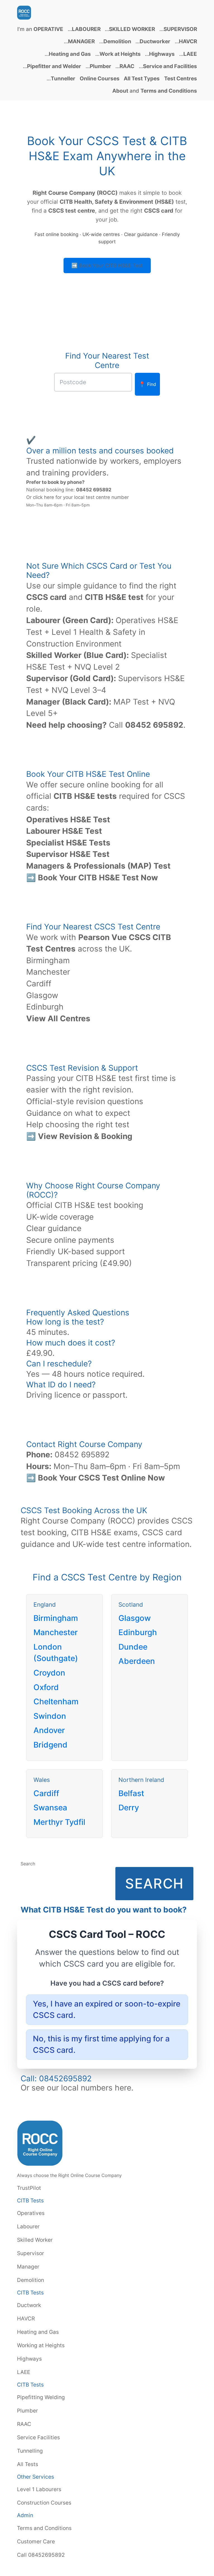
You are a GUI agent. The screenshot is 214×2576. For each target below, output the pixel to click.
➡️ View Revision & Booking (79, 1136)
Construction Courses (44, 2503)
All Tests (28, 2464)
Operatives (31, 2213)
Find (147, 384)
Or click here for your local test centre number (77, 497)
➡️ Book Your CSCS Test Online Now (96, 1478)
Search (28, 1864)
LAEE (24, 2372)
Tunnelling (30, 2451)
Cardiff (39, 984)
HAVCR (26, 2318)
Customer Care (36, 2541)
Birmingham (48, 960)
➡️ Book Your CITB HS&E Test (107, 265)
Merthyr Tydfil (59, 1822)
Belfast (131, 1793)
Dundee (133, 1647)
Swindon (50, 1716)
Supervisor (31, 2253)
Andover (49, 1730)
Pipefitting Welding (41, 2397)
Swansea (50, 1808)
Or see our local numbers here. (77, 2088)
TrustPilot (29, 2188)
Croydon (49, 1673)
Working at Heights (41, 2345)
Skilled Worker (35, 2240)
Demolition (31, 2280)
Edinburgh (45, 1007)
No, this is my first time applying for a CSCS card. (101, 2044)
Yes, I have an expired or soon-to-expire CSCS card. (107, 2010)
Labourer (28, 2226)
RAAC (24, 2424)
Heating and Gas (38, 2332)
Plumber (27, 2411)
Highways (29, 2359)
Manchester (48, 972)
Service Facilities (38, 2437)
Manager (28, 2267)
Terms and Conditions (44, 2528)
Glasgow (42, 995)
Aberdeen (137, 1661)
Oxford (46, 1687)
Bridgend (50, 1745)
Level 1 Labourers (39, 2489)
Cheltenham (56, 1702)
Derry (129, 1808)
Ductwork (29, 2305)
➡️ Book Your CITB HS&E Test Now (92, 878)
